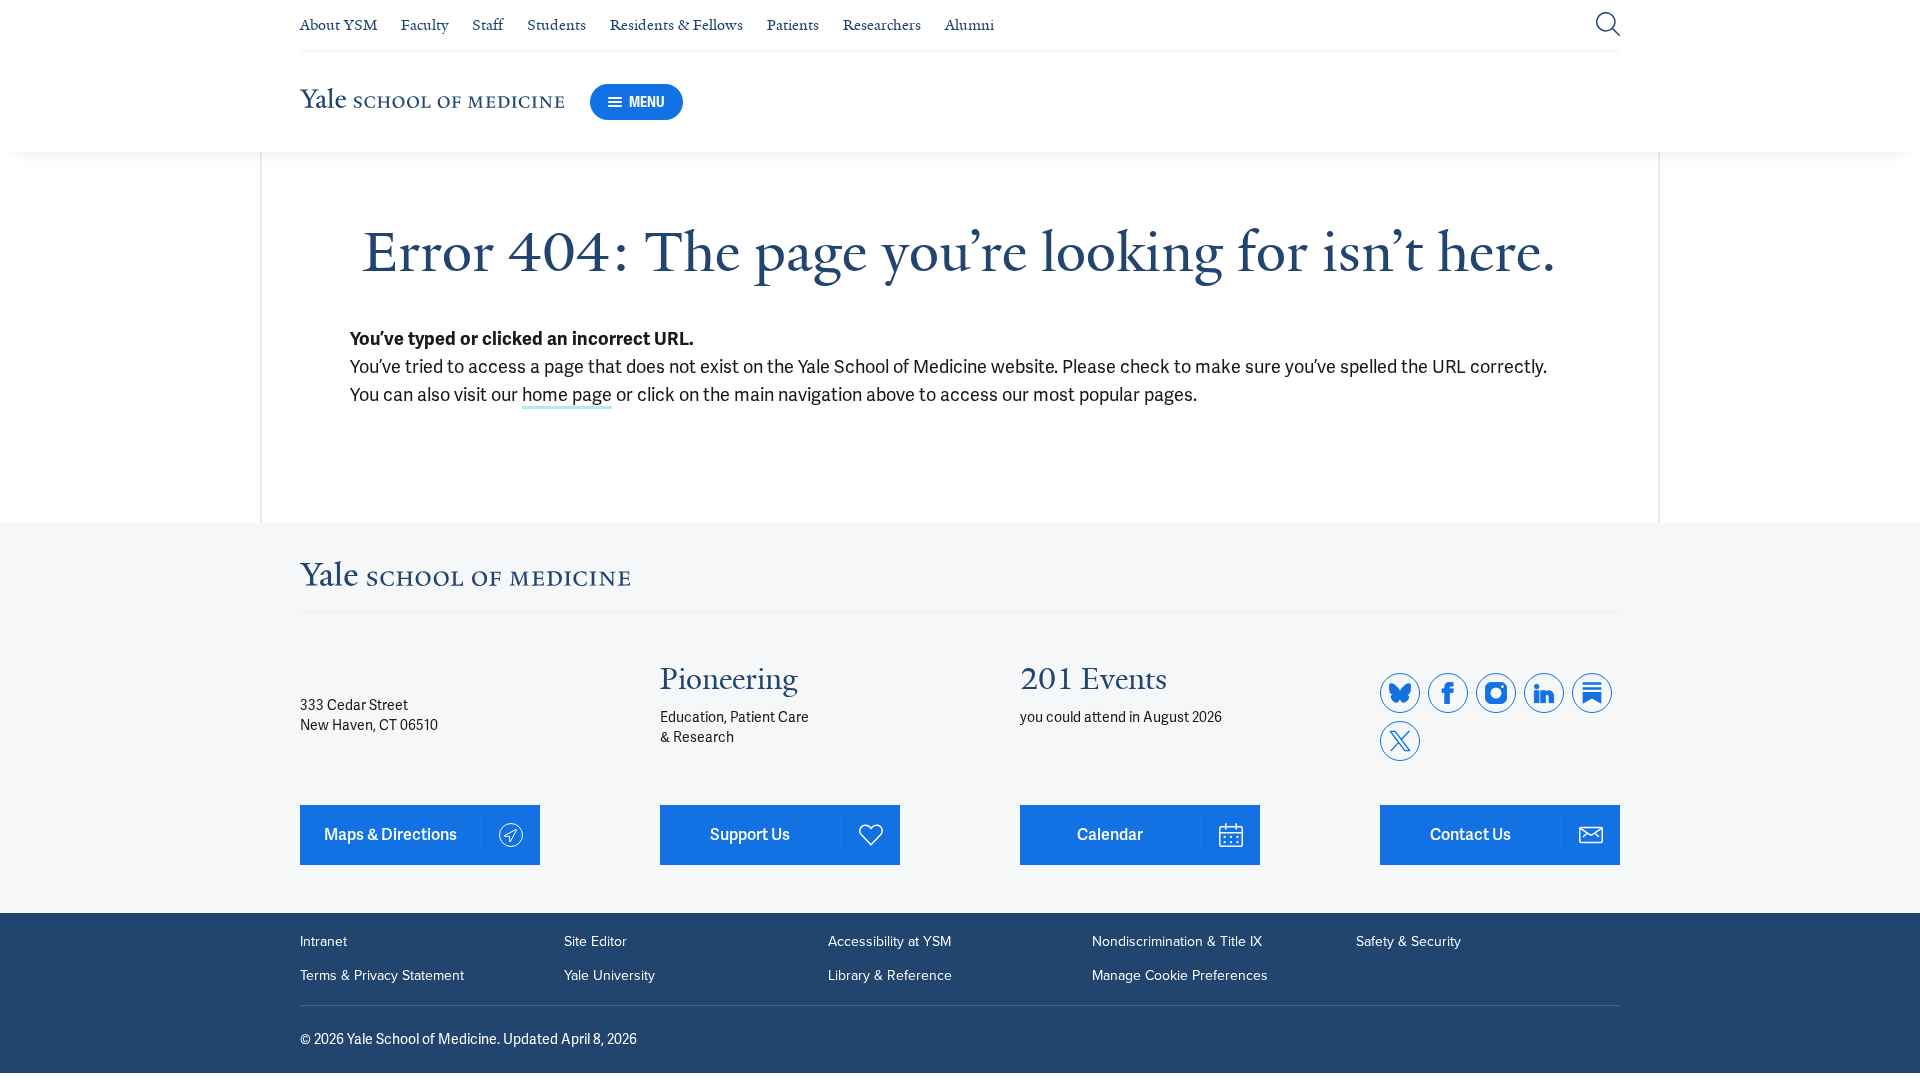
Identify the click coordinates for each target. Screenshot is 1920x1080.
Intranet (323, 942)
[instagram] (1496, 693)
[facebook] (1448, 693)
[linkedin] (1544, 693)
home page (567, 394)
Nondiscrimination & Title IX (1177, 942)
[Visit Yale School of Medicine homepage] (465, 579)
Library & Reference (890, 976)
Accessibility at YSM (889, 942)
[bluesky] (1400, 693)
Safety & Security (1408, 942)
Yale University (609, 976)
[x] (1400, 741)
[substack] (1592, 693)
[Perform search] (1608, 25)
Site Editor (595, 942)
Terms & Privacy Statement (382, 976)
